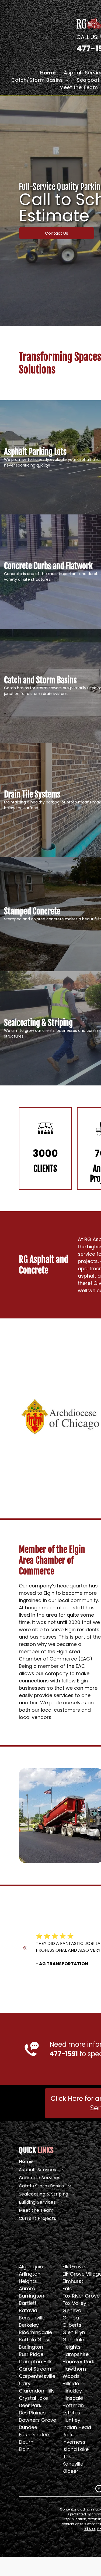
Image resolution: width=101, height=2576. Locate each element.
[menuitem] (48, 73)
